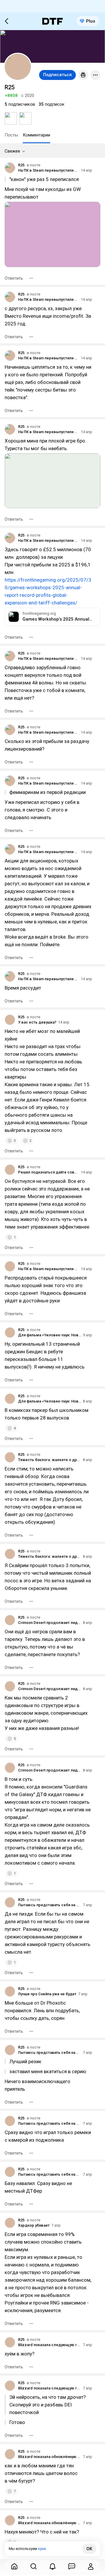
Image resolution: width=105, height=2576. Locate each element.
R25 (21, 165)
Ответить (14, 278)
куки (42, 2549)
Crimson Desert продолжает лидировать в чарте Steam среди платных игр (50, 1623)
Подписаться (57, 75)
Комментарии (36, 135)
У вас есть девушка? (37, 1022)
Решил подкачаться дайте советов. (49, 1172)
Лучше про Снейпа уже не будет (47, 1994)
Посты (11, 135)
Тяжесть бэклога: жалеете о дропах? (50, 1460)
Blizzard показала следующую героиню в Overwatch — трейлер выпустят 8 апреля (50, 2345)
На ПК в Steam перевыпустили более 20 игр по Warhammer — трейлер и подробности (49, 170)
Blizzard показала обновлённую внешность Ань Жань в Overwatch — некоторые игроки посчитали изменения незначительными (50, 2457)
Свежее (12, 151)
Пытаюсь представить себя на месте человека (50, 1905)
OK (89, 2549)
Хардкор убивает (34, 2225)
